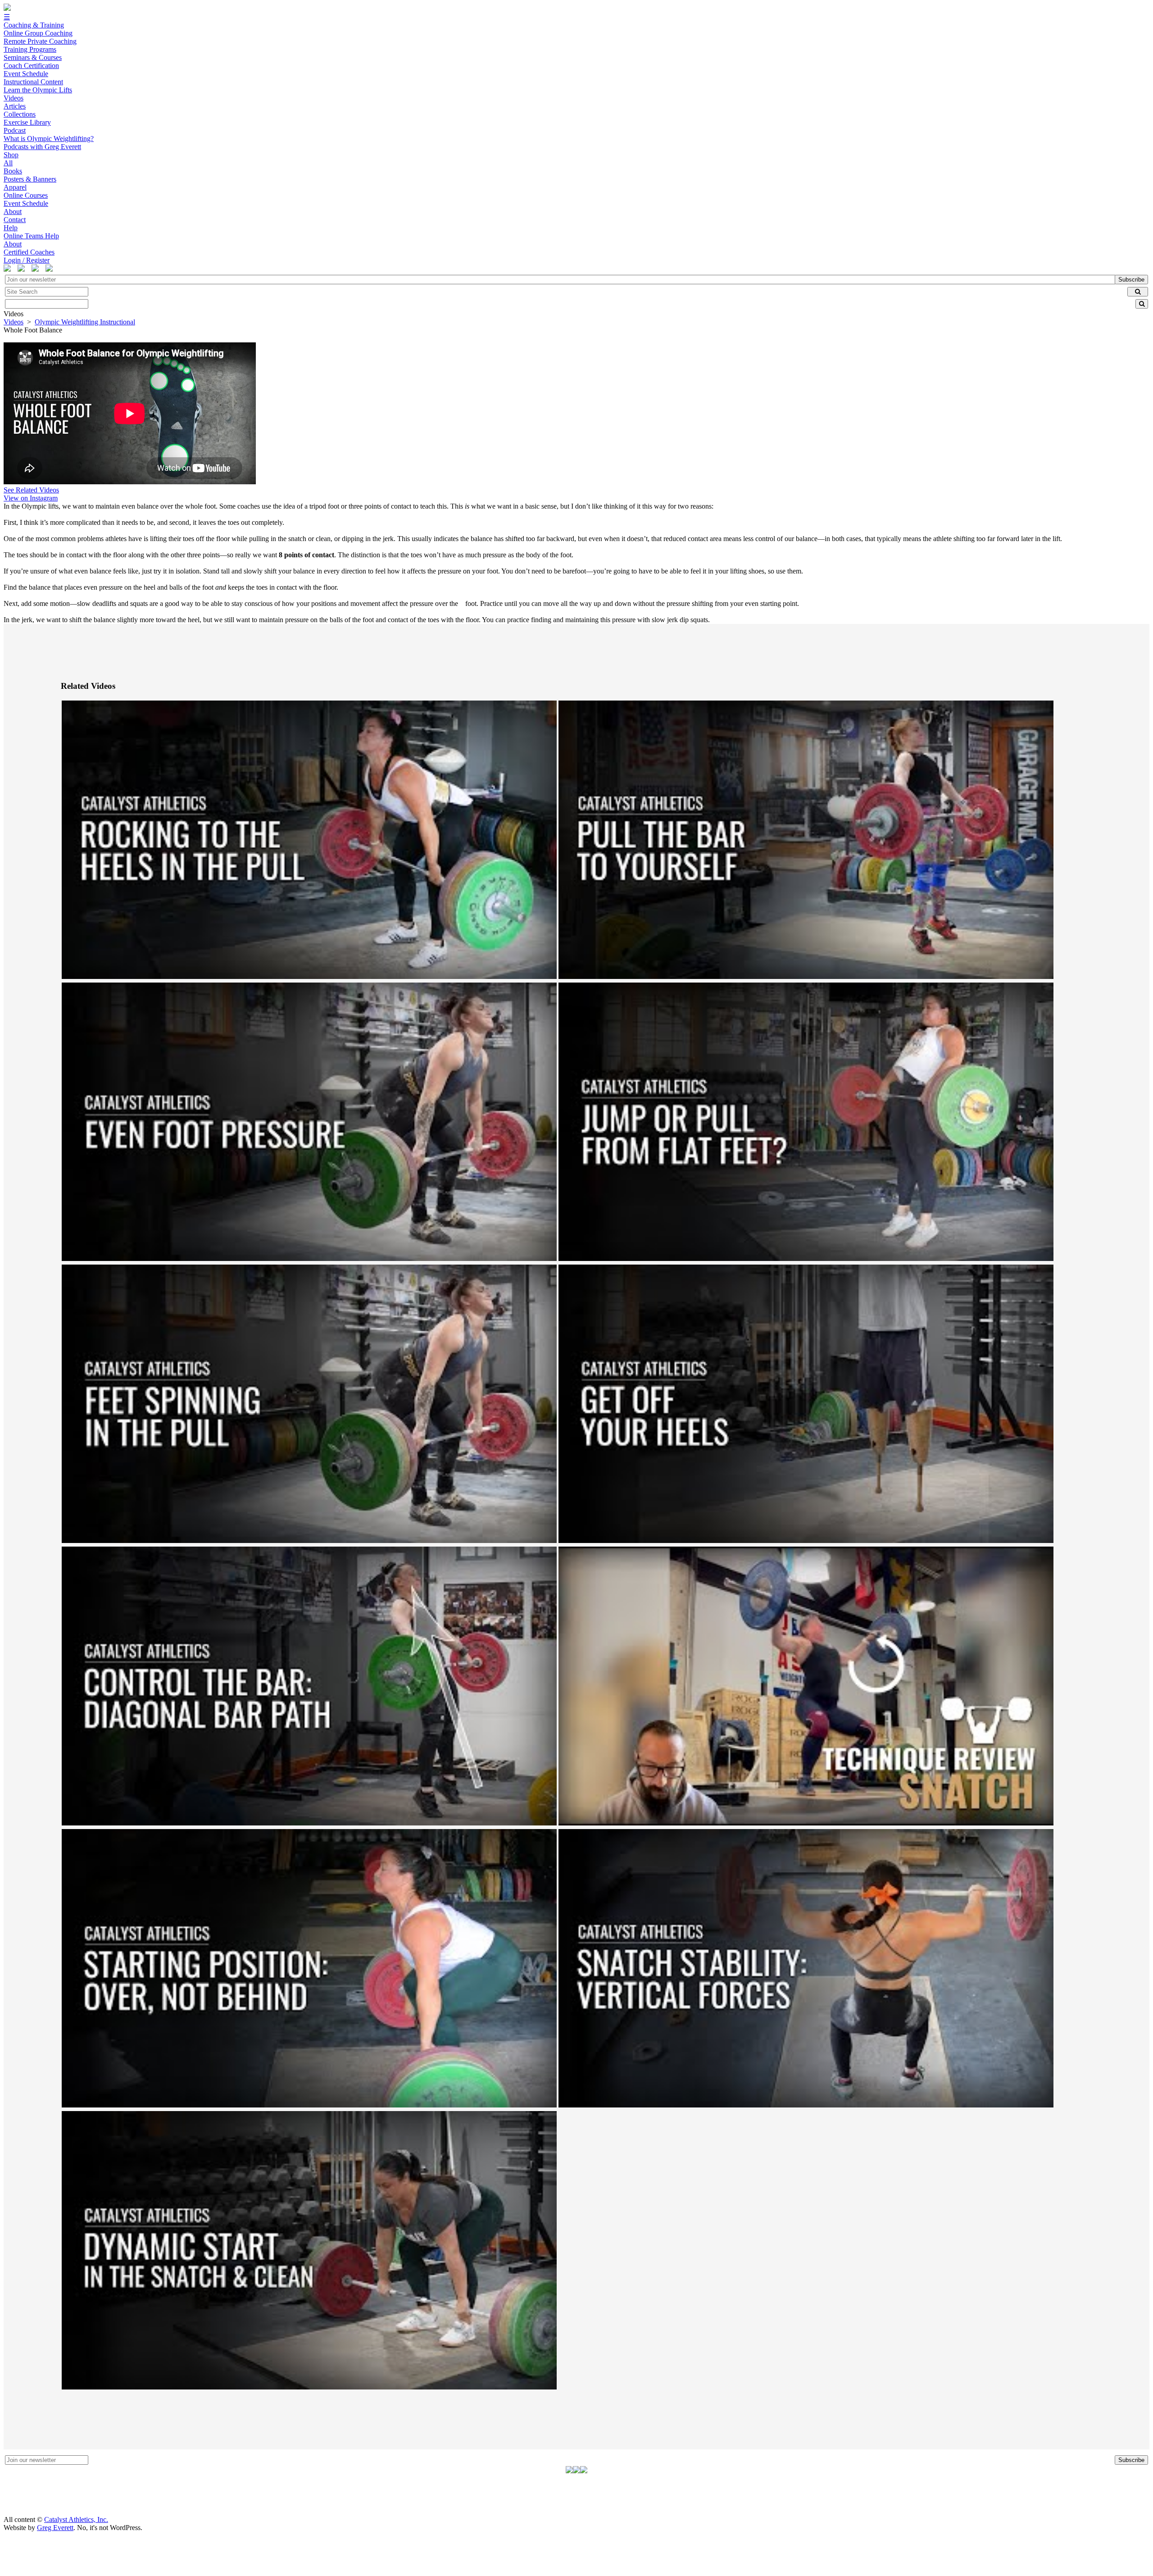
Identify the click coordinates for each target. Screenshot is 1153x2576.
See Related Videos (31, 490)
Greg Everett (55, 2528)
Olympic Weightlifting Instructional (85, 322)
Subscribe (1131, 280)
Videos (14, 322)
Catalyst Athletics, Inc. (76, 2519)
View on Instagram (31, 498)
